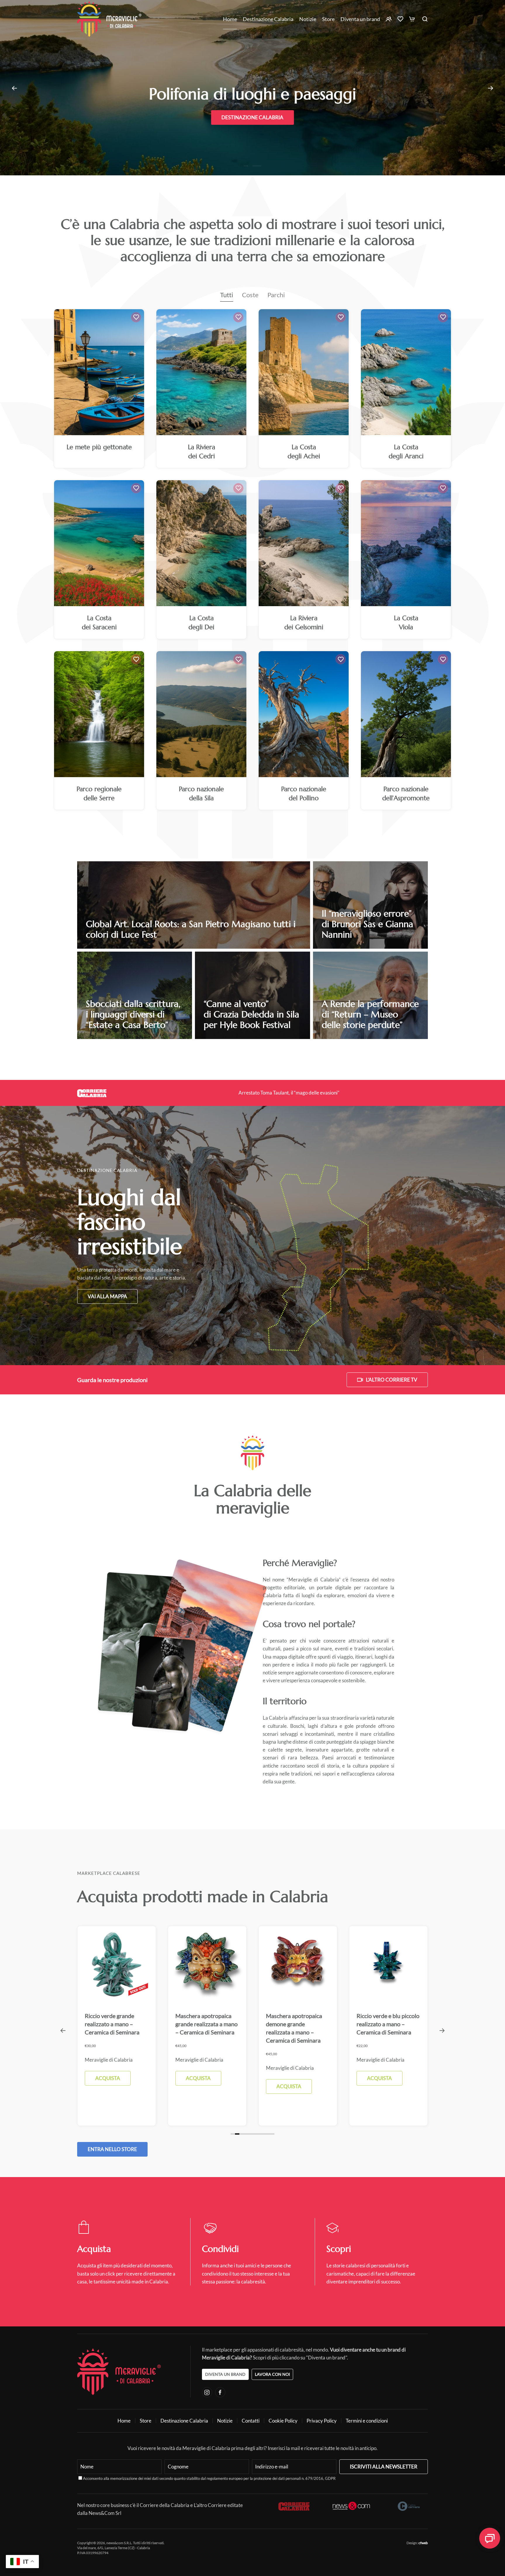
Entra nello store (112, 2149)
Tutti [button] (227, 295)
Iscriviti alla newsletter (384, 2467)
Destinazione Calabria (268, 19)
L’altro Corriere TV (392, 1380)
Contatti (251, 2421)
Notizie (308, 19)
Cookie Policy (283, 2421)
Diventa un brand (360, 19)
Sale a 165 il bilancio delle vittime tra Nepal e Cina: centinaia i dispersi (289, 1093)
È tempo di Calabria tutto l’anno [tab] (246, 166)
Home (230, 19)
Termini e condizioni (367, 2421)
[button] (14, 88)
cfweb (423, 2543)
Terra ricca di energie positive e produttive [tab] (255, 166)
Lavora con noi (272, 2374)
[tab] (233, 2134)
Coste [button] (250, 295)
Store (146, 2421)
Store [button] (328, 19)
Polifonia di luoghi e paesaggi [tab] (250, 166)
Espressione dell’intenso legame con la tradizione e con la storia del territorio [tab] (259, 166)
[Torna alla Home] (109, 19)
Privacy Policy (322, 2421)
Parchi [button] (276, 295)
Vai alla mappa (107, 1296)
